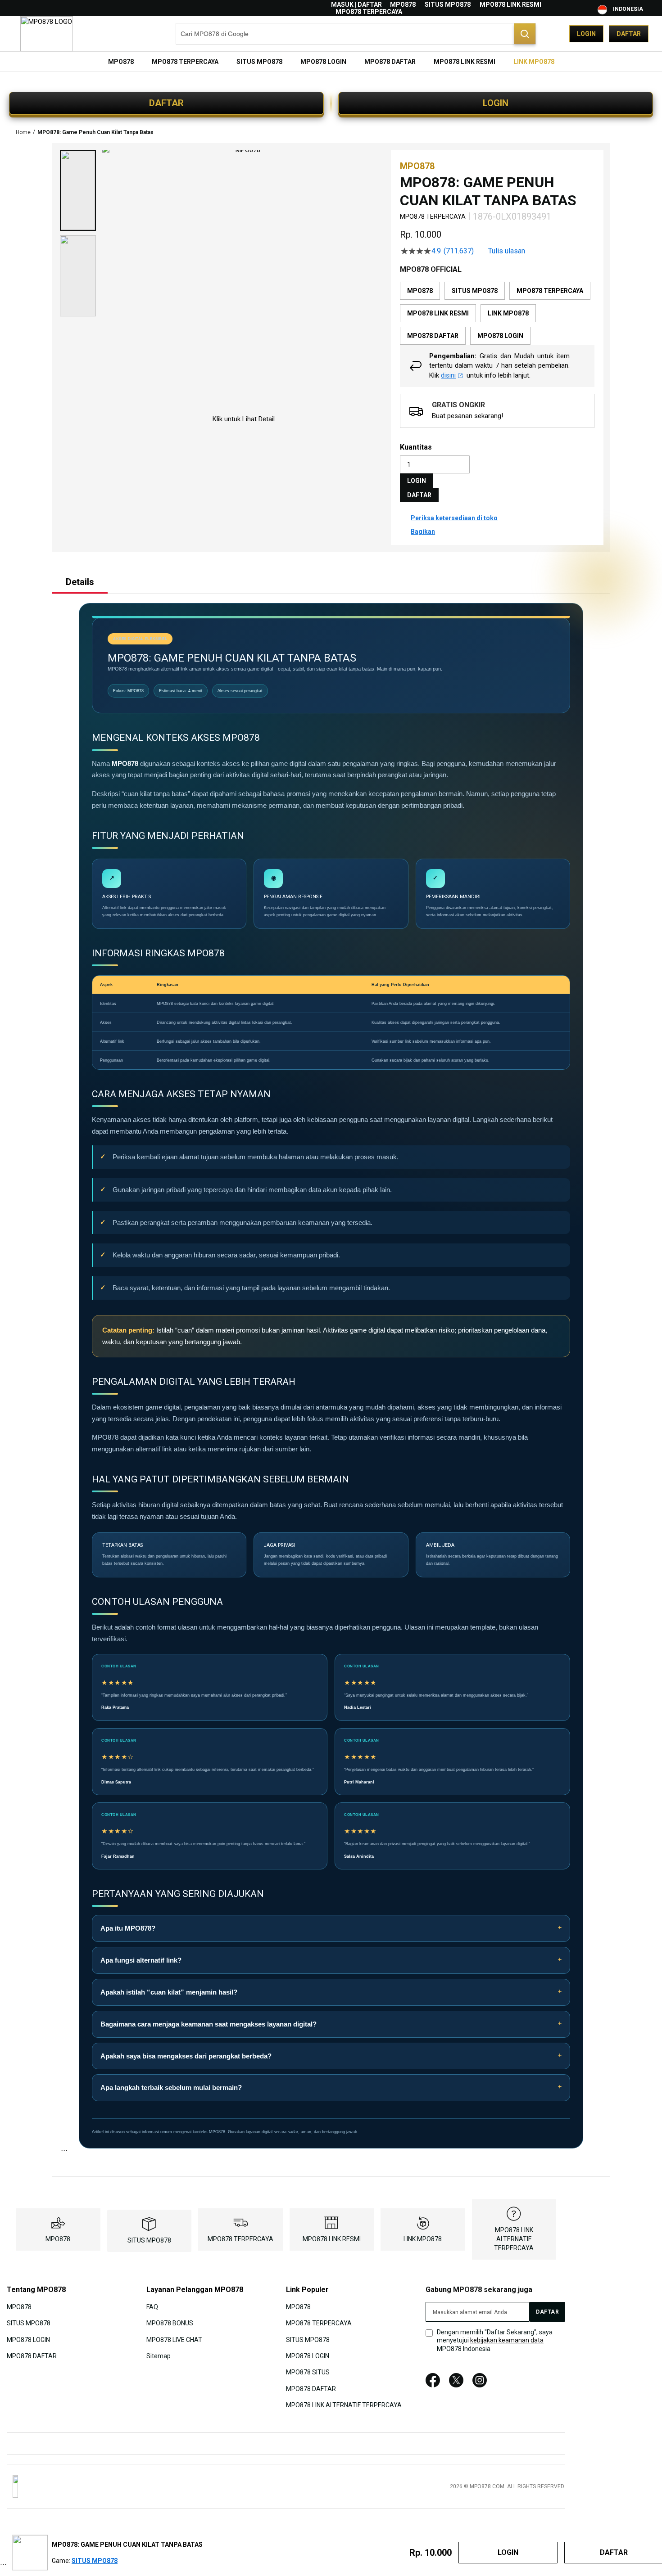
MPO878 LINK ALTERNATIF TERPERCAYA (514, 2239)
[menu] (331, 62)
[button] (78, 190)
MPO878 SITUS (308, 2372)
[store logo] (47, 34)
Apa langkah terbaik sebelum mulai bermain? (171, 2087)
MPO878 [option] (420, 291)
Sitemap (159, 2356)
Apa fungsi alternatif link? (141, 1960)
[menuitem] (121, 62)
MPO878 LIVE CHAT (174, 2339)
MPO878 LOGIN (28, 2339)
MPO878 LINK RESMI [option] (438, 313)
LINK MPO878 (423, 2239)
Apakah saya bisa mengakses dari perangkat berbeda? (186, 2056)
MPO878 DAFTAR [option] (433, 336)
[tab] (80, 582)
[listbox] (497, 313)
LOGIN (496, 103)
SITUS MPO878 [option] (475, 291)
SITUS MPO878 (448, 5)
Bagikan (423, 531)
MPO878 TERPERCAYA (369, 12)
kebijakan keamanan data (507, 2340)
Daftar (629, 34)
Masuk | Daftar (356, 5)
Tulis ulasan (507, 251)
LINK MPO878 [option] (508, 313)
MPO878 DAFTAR (32, 2356)
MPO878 (403, 5)
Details (80, 582)
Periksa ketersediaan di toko (454, 518)
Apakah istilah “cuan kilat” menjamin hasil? (169, 1992)
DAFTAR (166, 103)
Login (586, 34)
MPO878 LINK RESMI (510, 5)
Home (23, 132)
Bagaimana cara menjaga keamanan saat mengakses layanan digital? (209, 2024)
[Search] (525, 34)
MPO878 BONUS (170, 2323)
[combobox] (356, 34)
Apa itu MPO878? (128, 1928)
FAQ (152, 2306)
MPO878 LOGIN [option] (500, 336)
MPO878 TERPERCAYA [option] (550, 291)
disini (448, 375)
